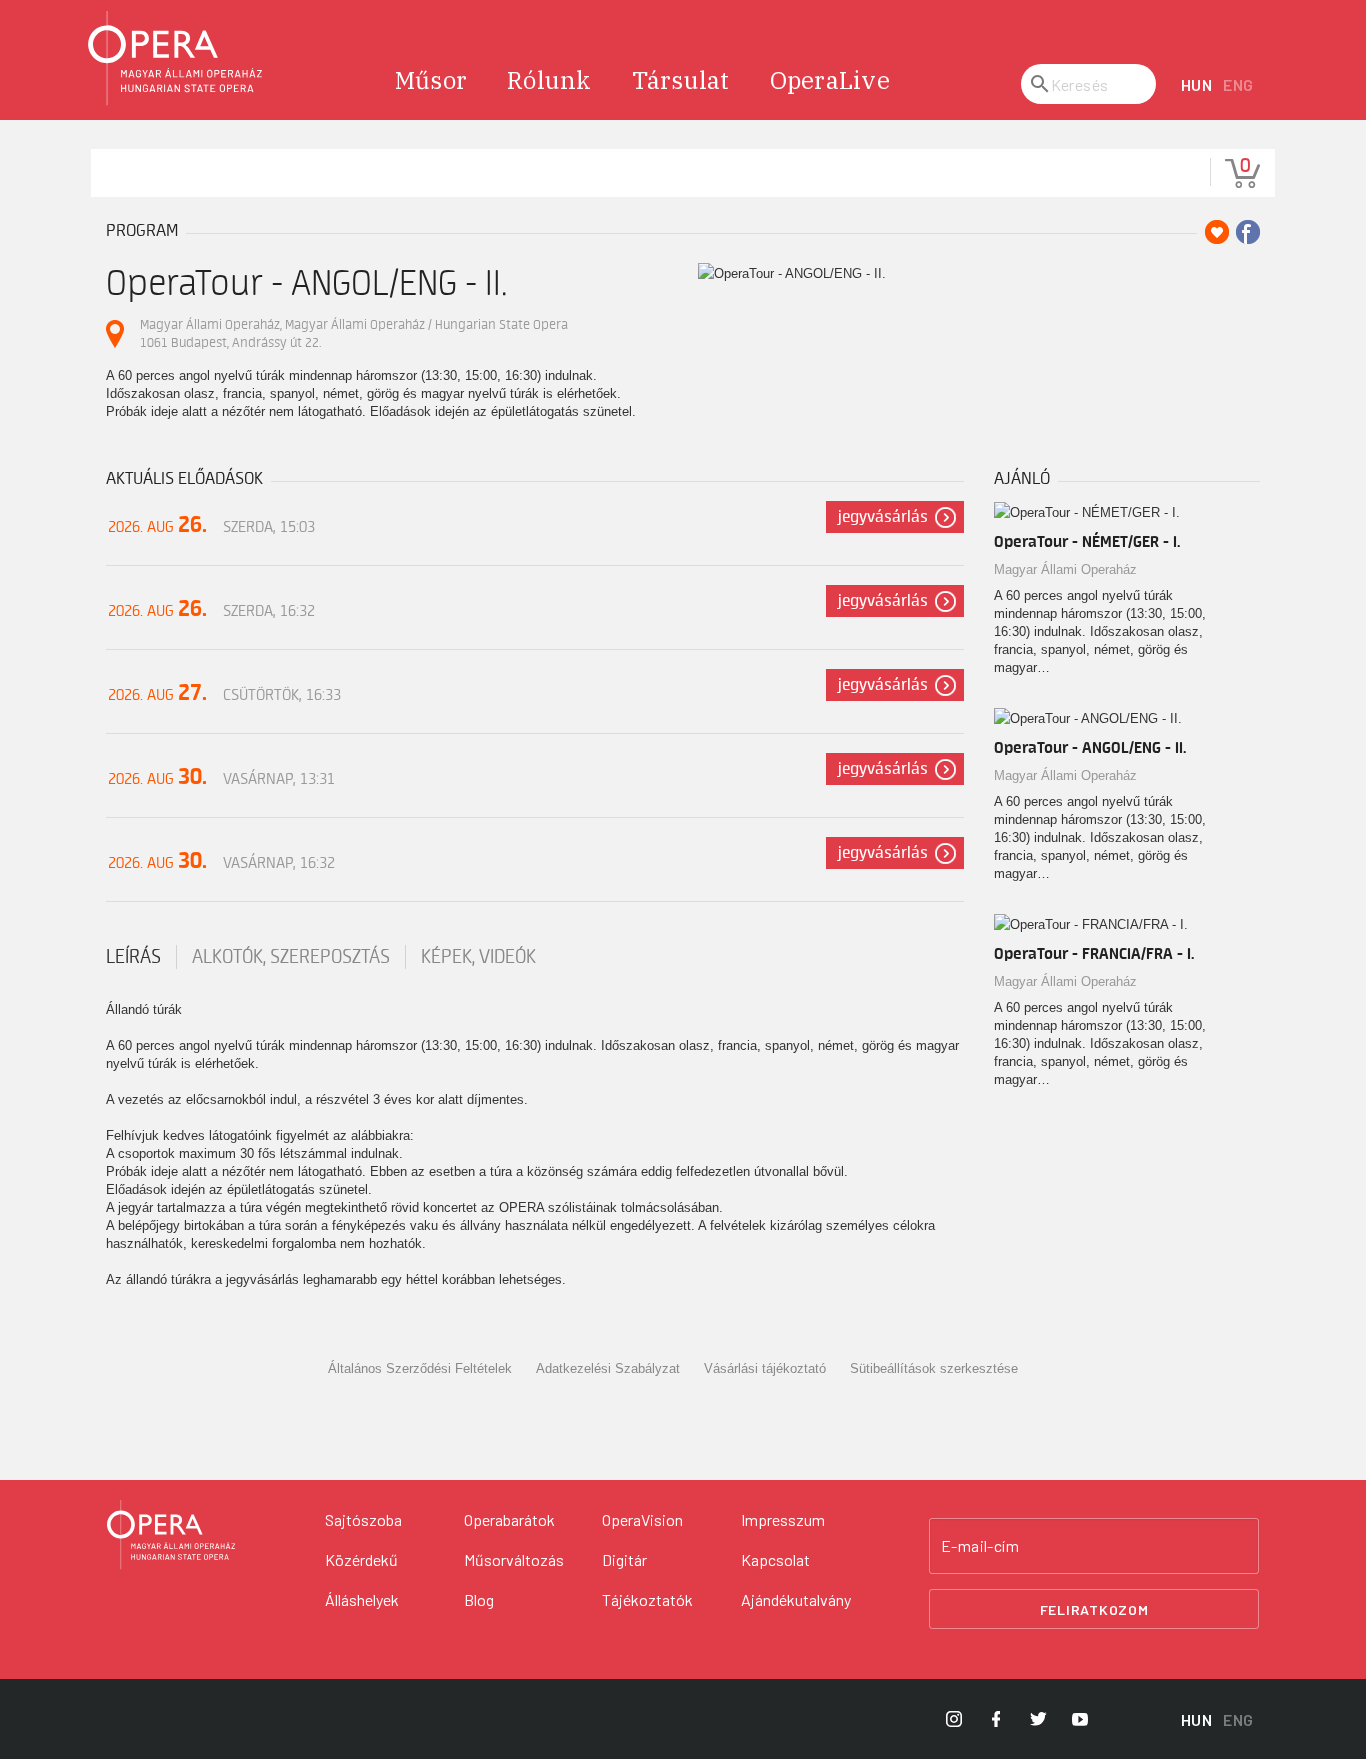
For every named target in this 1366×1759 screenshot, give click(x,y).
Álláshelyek (362, 1599)
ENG (1238, 84)
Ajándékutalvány (796, 1599)
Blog (479, 1599)
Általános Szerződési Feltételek (420, 1368)
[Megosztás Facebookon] (1248, 232)
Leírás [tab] (133, 957)
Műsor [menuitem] (431, 80)
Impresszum (783, 1519)
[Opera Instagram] (954, 1719)
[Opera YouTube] (1080, 1719)
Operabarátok (509, 1519)
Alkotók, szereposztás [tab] (291, 957)
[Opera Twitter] (1038, 1719)
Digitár (624, 1559)
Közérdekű (361, 1559)
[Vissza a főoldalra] (176, 58)
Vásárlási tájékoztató (765, 1368)
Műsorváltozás (514, 1559)
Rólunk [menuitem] (549, 80)
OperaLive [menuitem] (830, 80)
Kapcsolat (775, 1559)
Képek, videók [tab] (478, 957)
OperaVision (642, 1519)
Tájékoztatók (647, 1599)
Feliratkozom (1094, 1609)
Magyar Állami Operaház (1065, 569)
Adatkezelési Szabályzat (608, 1368)
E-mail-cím (980, 1546)
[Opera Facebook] (996, 1719)
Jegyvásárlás (883, 517)
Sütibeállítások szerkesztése (934, 1368)
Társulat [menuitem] (681, 80)
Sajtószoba (363, 1519)
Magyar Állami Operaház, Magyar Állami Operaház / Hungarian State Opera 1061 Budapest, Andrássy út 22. (354, 333)
